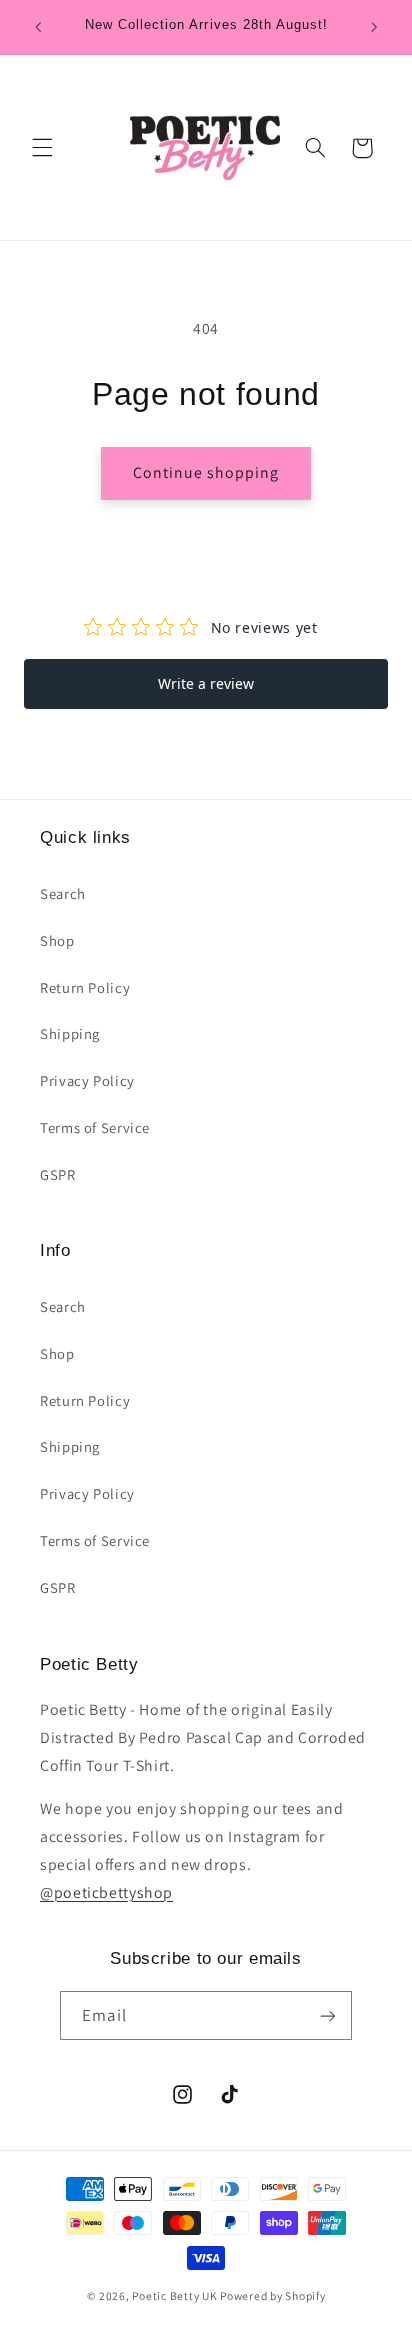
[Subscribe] (327, 2015)
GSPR (58, 1174)
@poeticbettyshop (106, 1892)
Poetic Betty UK (174, 2295)
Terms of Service (95, 1127)
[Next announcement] (374, 27)
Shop (57, 940)
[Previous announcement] (38, 27)
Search (63, 893)
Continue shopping (206, 472)
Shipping (70, 1033)
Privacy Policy (87, 1080)
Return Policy (85, 987)
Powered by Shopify (272, 2295)
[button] (42, 148)
